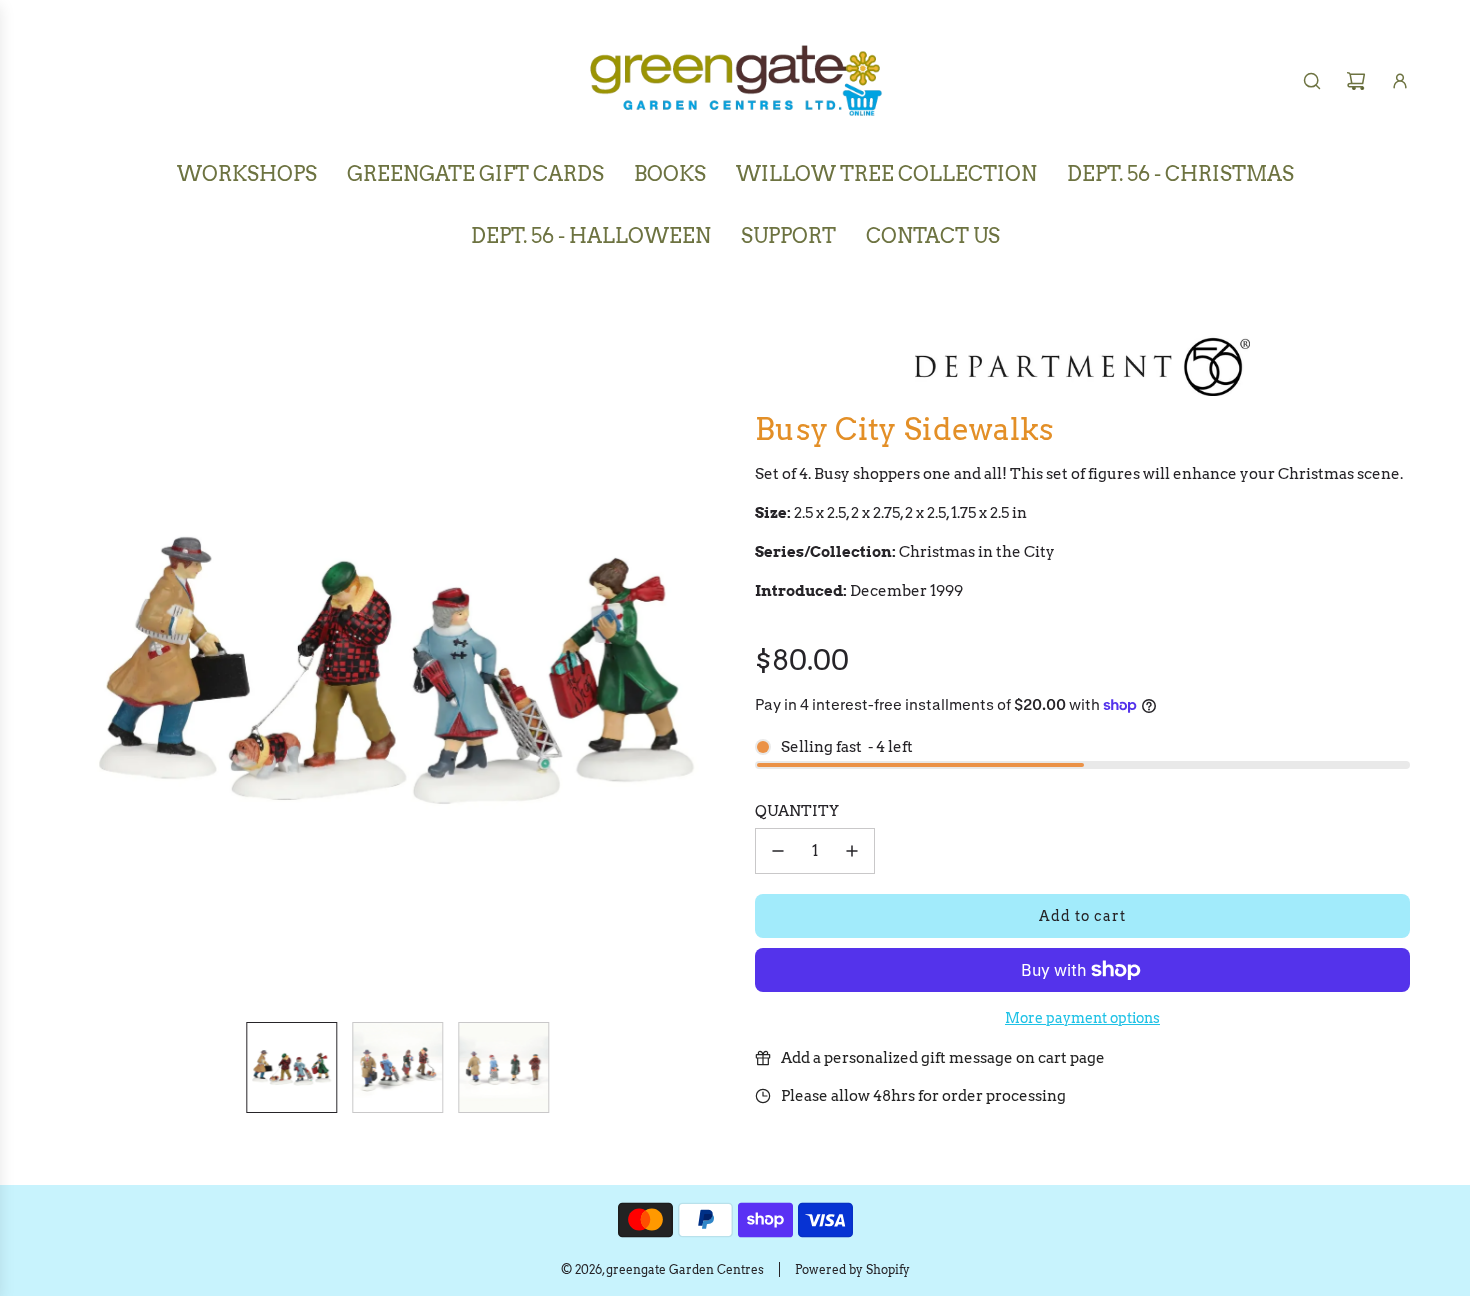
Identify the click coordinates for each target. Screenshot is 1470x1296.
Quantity (797, 811)
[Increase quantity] (852, 851)
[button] (76, 668)
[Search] (1312, 81)
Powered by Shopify (852, 1269)
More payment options (1082, 1018)
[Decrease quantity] (778, 851)
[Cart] (1356, 81)
